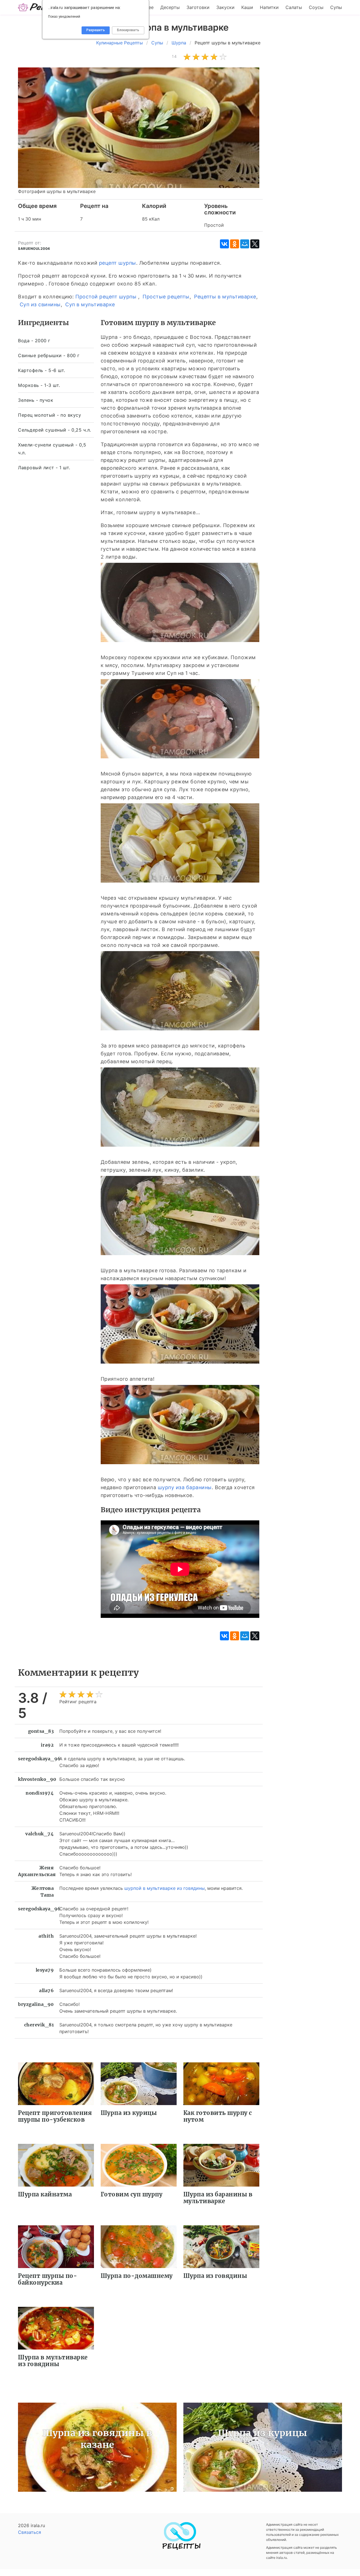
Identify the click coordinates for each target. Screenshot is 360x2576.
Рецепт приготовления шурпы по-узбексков (55, 2116)
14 (174, 56)
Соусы (316, 7)
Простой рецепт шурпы (106, 297)
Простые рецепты (166, 297)
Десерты (170, 7)
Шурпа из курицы (129, 2113)
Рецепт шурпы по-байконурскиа (48, 2279)
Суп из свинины (40, 304)
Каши (247, 7)
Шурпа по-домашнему (137, 2276)
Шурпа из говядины (215, 2276)
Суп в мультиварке (90, 304)
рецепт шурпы (118, 263)
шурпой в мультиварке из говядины (165, 1888)
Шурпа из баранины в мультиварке (218, 2198)
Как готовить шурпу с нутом (218, 2116)
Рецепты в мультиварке (225, 297)
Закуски (225, 7)
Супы (336, 7)
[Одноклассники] (235, 244)
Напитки (269, 7)
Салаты (294, 7)
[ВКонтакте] (224, 244)
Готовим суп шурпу (132, 2194)
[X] (255, 244)
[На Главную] (180, 2548)
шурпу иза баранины (185, 1487)
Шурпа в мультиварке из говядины (53, 2361)
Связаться (30, 2532)
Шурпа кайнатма (45, 2194)
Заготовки (198, 7)
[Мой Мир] (245, 244)
